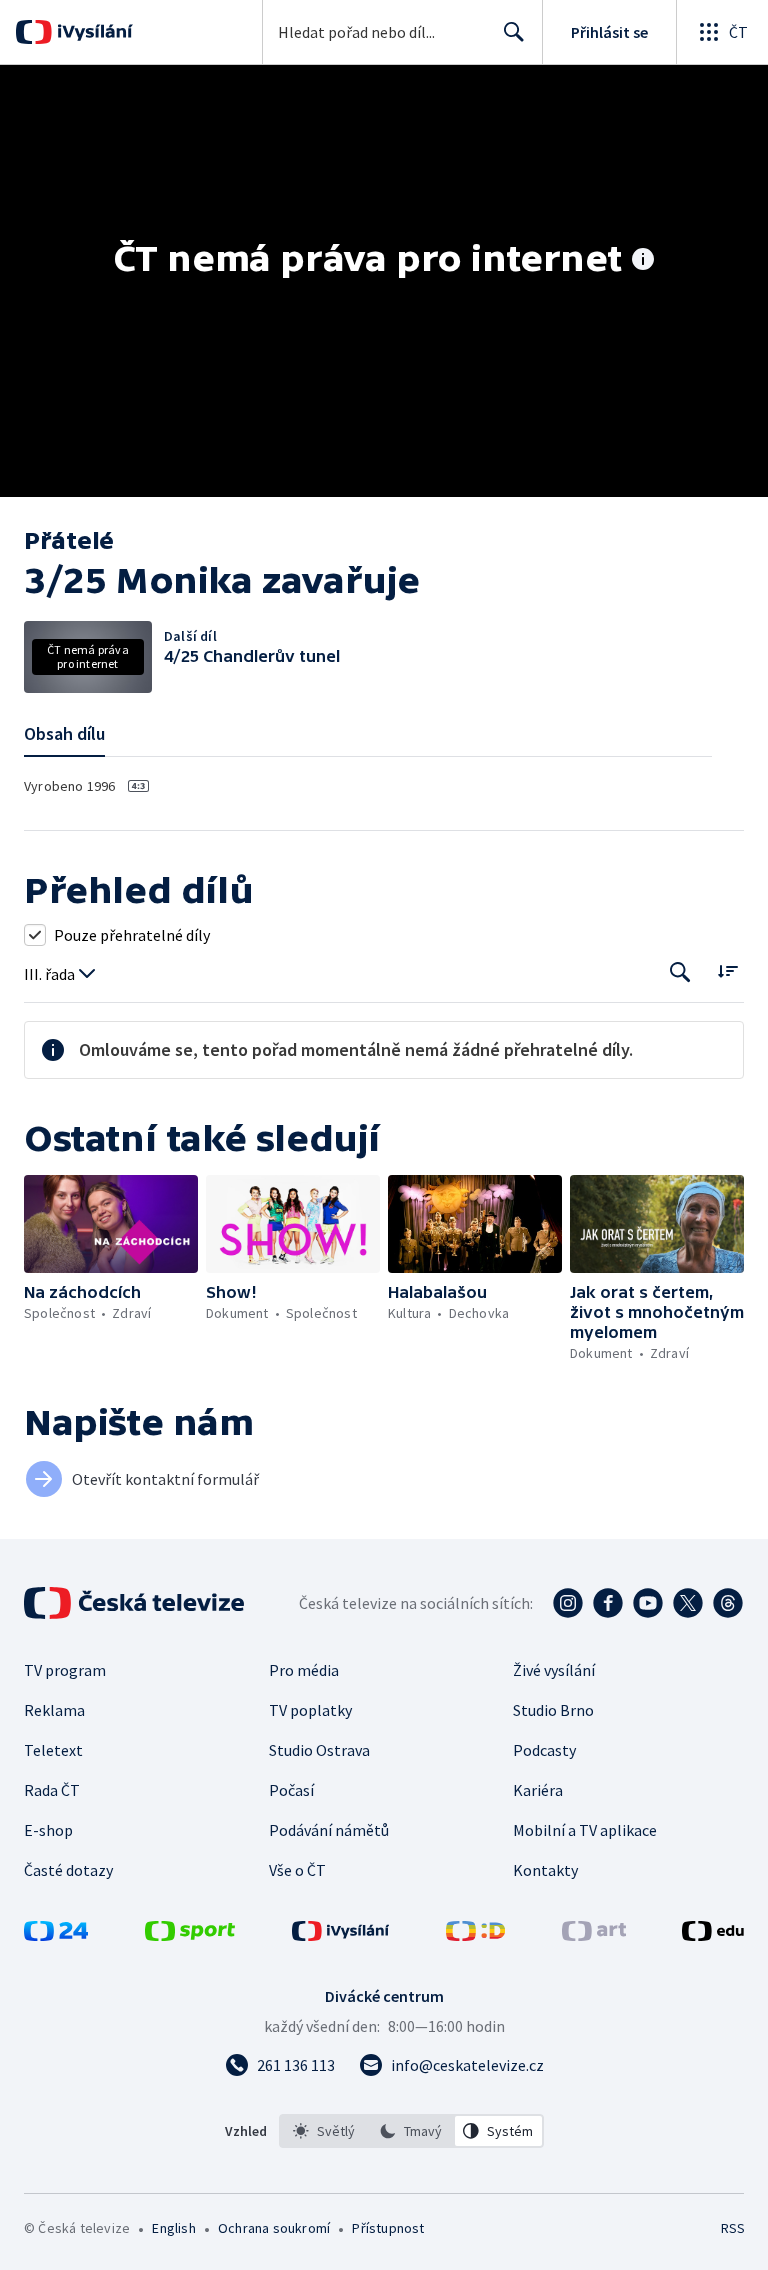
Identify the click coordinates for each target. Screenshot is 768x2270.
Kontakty (545, 1870)
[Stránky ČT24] (56, 1935)
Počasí (291, 1790)
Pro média (304, 1670)
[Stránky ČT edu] (713, 1935)
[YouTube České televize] (648, 1603)
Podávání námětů (329, 1830)
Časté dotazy (68, 1870)
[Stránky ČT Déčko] (475, 1935)
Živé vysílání (554, 1670)
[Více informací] (643, 261)
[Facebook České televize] (608, 1603)
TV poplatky (310, 1710)
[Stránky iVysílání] (341, 1935)
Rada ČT (52, 1790)
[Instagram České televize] (568, 1603)
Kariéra (538, 1790)
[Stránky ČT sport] (190, 1935)
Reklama (54, 1710)
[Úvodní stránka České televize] (136, 1603)
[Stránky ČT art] (594, 1935)
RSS (732, 2228)
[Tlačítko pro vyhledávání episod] (680, 972)
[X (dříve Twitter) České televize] (688, 1603)
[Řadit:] (727, 970)
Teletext (53, 1750)
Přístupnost (388, 2228)
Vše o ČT (297, 1870)
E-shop (48, 1830)
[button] (111, 1224)
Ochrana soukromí (274, 2228)
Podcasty (544, 1750)
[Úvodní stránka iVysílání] (92, 32)
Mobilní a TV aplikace (585, 1830)
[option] (324, 2131)
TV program (65, 1670)
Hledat (514, 32)
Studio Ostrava (319, 1750)
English (173, 2228)
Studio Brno (553, 1710)
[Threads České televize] (728, 1603)
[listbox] (411, 2131)
